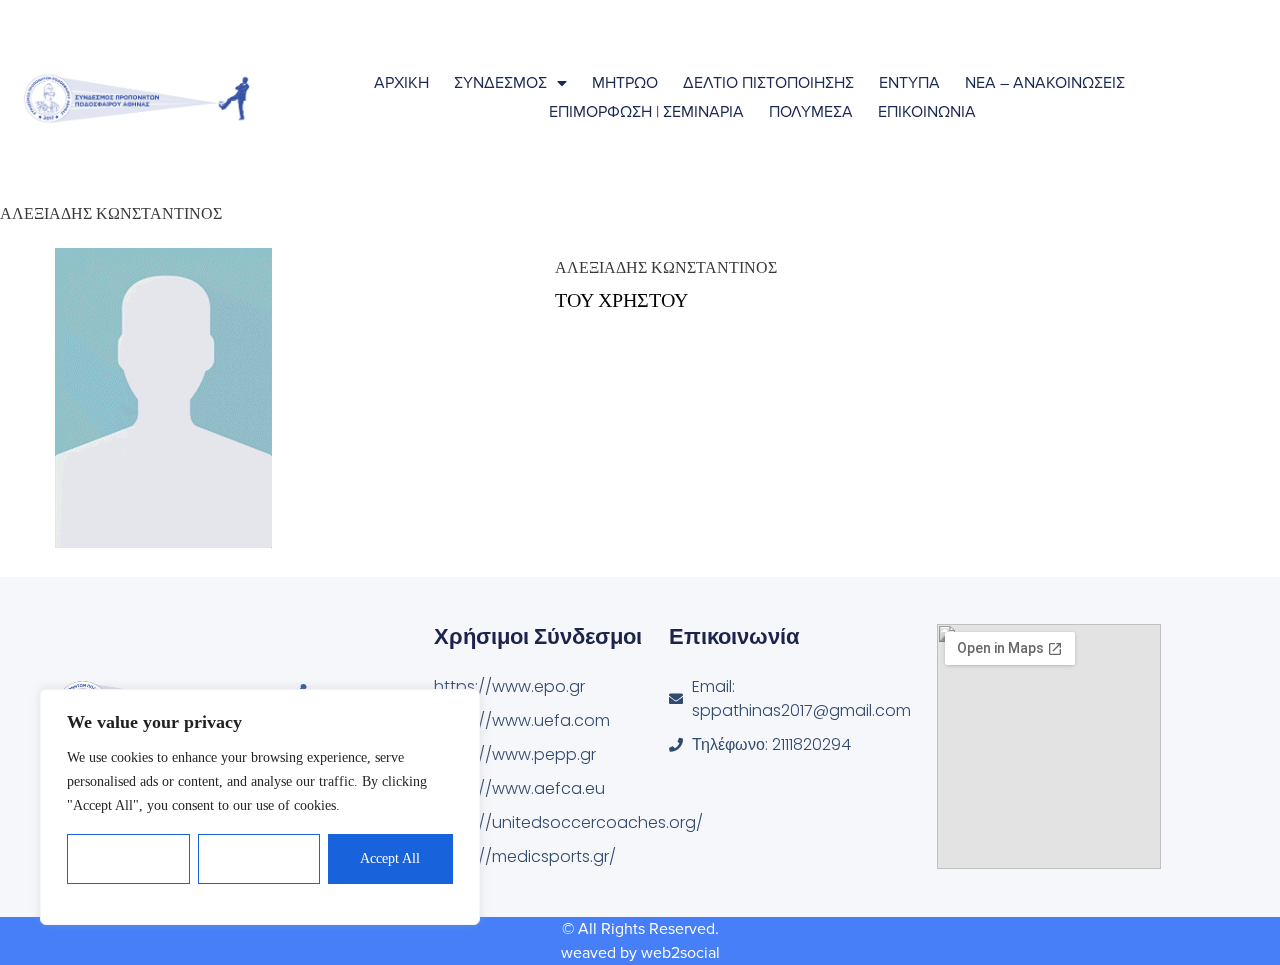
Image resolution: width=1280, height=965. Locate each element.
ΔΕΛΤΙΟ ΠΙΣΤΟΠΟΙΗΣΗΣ (768, 83)
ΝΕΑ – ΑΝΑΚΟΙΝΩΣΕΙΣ (1045, 83)
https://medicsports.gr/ (525, 856)
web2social (680, 953)
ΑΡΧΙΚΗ (401, 83)
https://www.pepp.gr (515, 754)
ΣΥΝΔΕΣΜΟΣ (500, 83)
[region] (260, 807)
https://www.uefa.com (522, 720)
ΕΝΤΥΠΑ (909, 83)
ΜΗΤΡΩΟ (625, 83)
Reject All (259, 858)
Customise (129, 858)
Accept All (390, 858)
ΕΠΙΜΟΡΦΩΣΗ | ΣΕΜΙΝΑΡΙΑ (646, 112)
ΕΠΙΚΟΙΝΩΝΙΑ (927, 112)
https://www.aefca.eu (519, 788)
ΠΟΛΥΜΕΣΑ (811, 112)
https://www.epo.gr (509, 686)
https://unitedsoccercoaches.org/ (551, 822)
